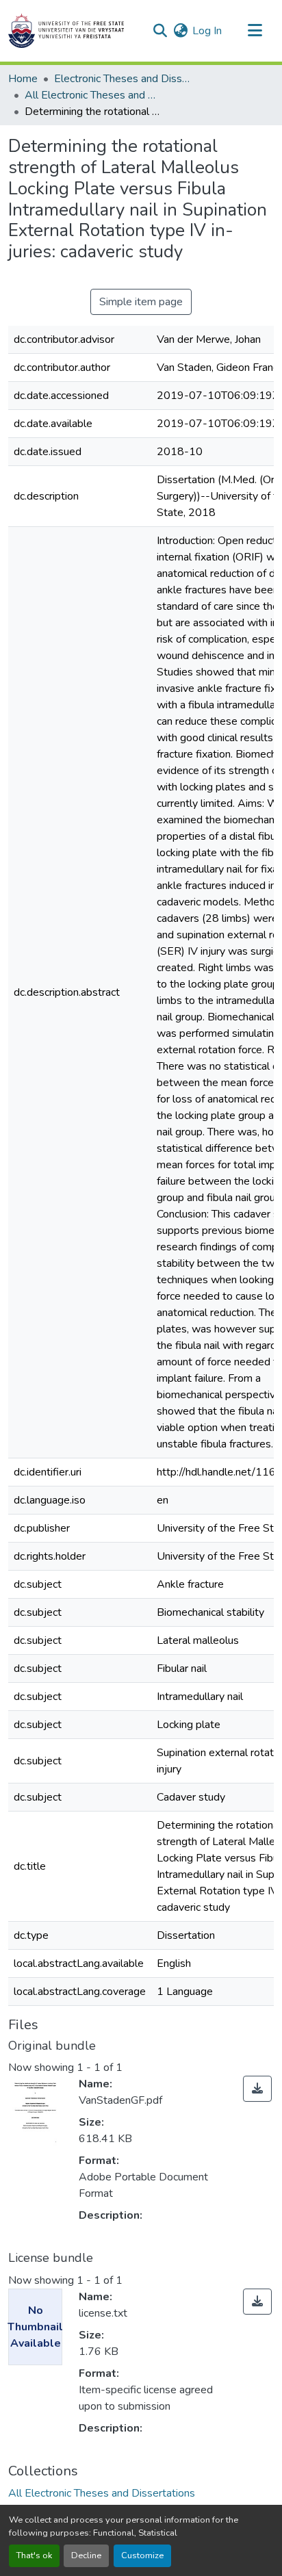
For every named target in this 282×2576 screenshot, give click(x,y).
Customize (142, 2555)
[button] (66, 31)
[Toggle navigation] (255, 31)
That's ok (34, 2555)
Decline (86, 2555)
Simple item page (141, 302)
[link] (257, 2089)
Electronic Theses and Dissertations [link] (123, 79)
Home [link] (23, 79)
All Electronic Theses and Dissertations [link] (93, 95)
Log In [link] (207, 31)
